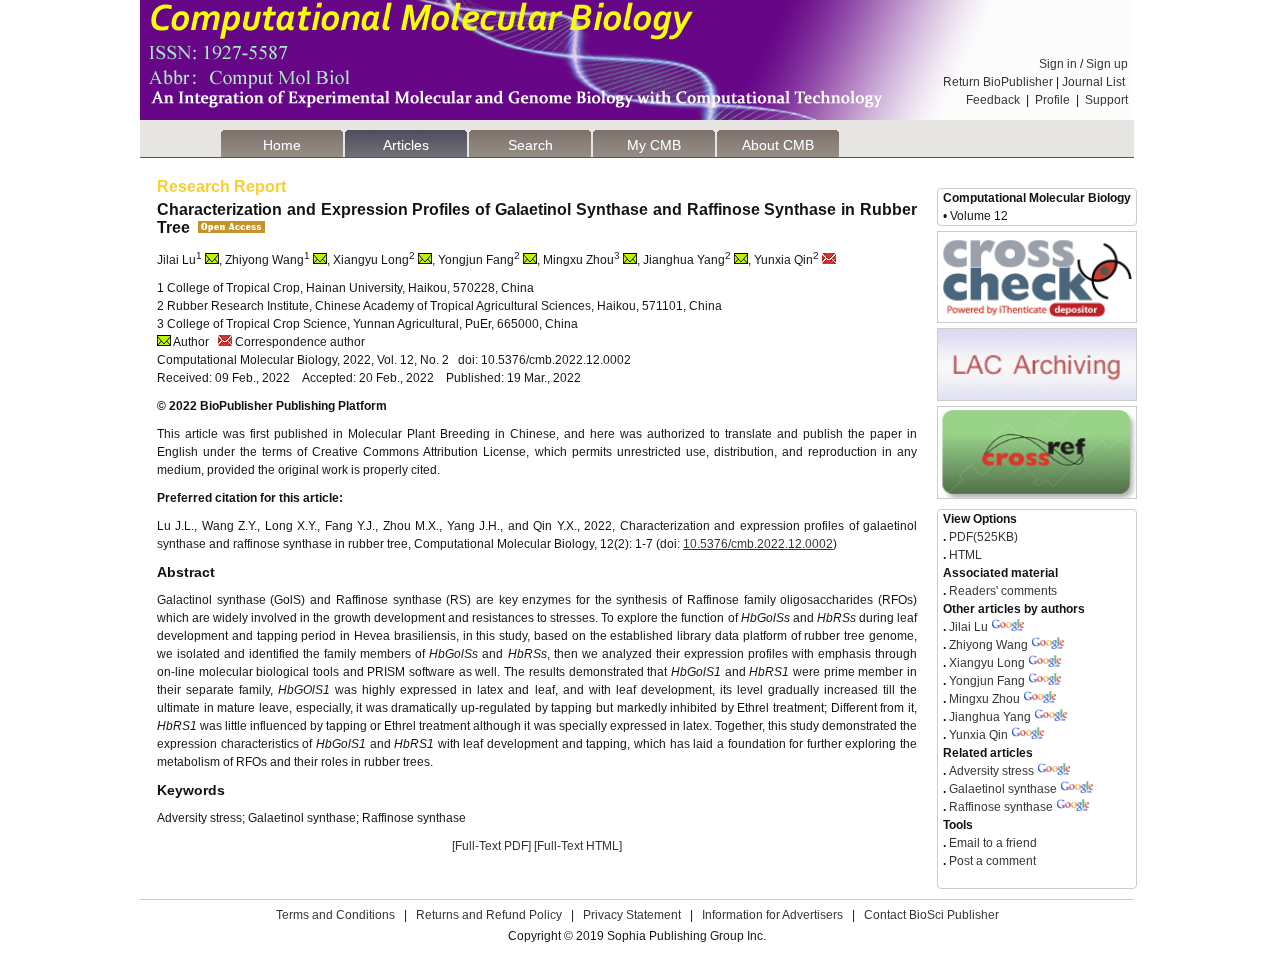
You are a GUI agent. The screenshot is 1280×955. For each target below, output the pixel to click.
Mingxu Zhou (984, 699)
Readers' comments (1001, 591)
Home (282, 145)
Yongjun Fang (987, 681)
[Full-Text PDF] (491, 846)
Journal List (1095, 82)
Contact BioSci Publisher (931, 915)
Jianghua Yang (990, 717)
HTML (964, 555)
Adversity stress (991, 771)
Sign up (1107, 64)
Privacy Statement (632, 915)
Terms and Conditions (335, 915)
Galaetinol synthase (1003, 789)
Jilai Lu (968, 627)
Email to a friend (991, 843)
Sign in (1058, 64)
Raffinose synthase (1001, 807)
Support (1106, 100)
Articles (406, 145)
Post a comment (991, 861)
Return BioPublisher (998, 82)
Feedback (993, 100)
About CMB (778, 145)
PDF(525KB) (983, 537)
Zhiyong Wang (988, 645)
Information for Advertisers (772, 915)
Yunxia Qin (978, 735)
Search (530, 145)
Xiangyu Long (987, 663)
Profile (1052, 100)
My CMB (654, 145)
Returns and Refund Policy (489, 915)
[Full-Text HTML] (578, 846)
